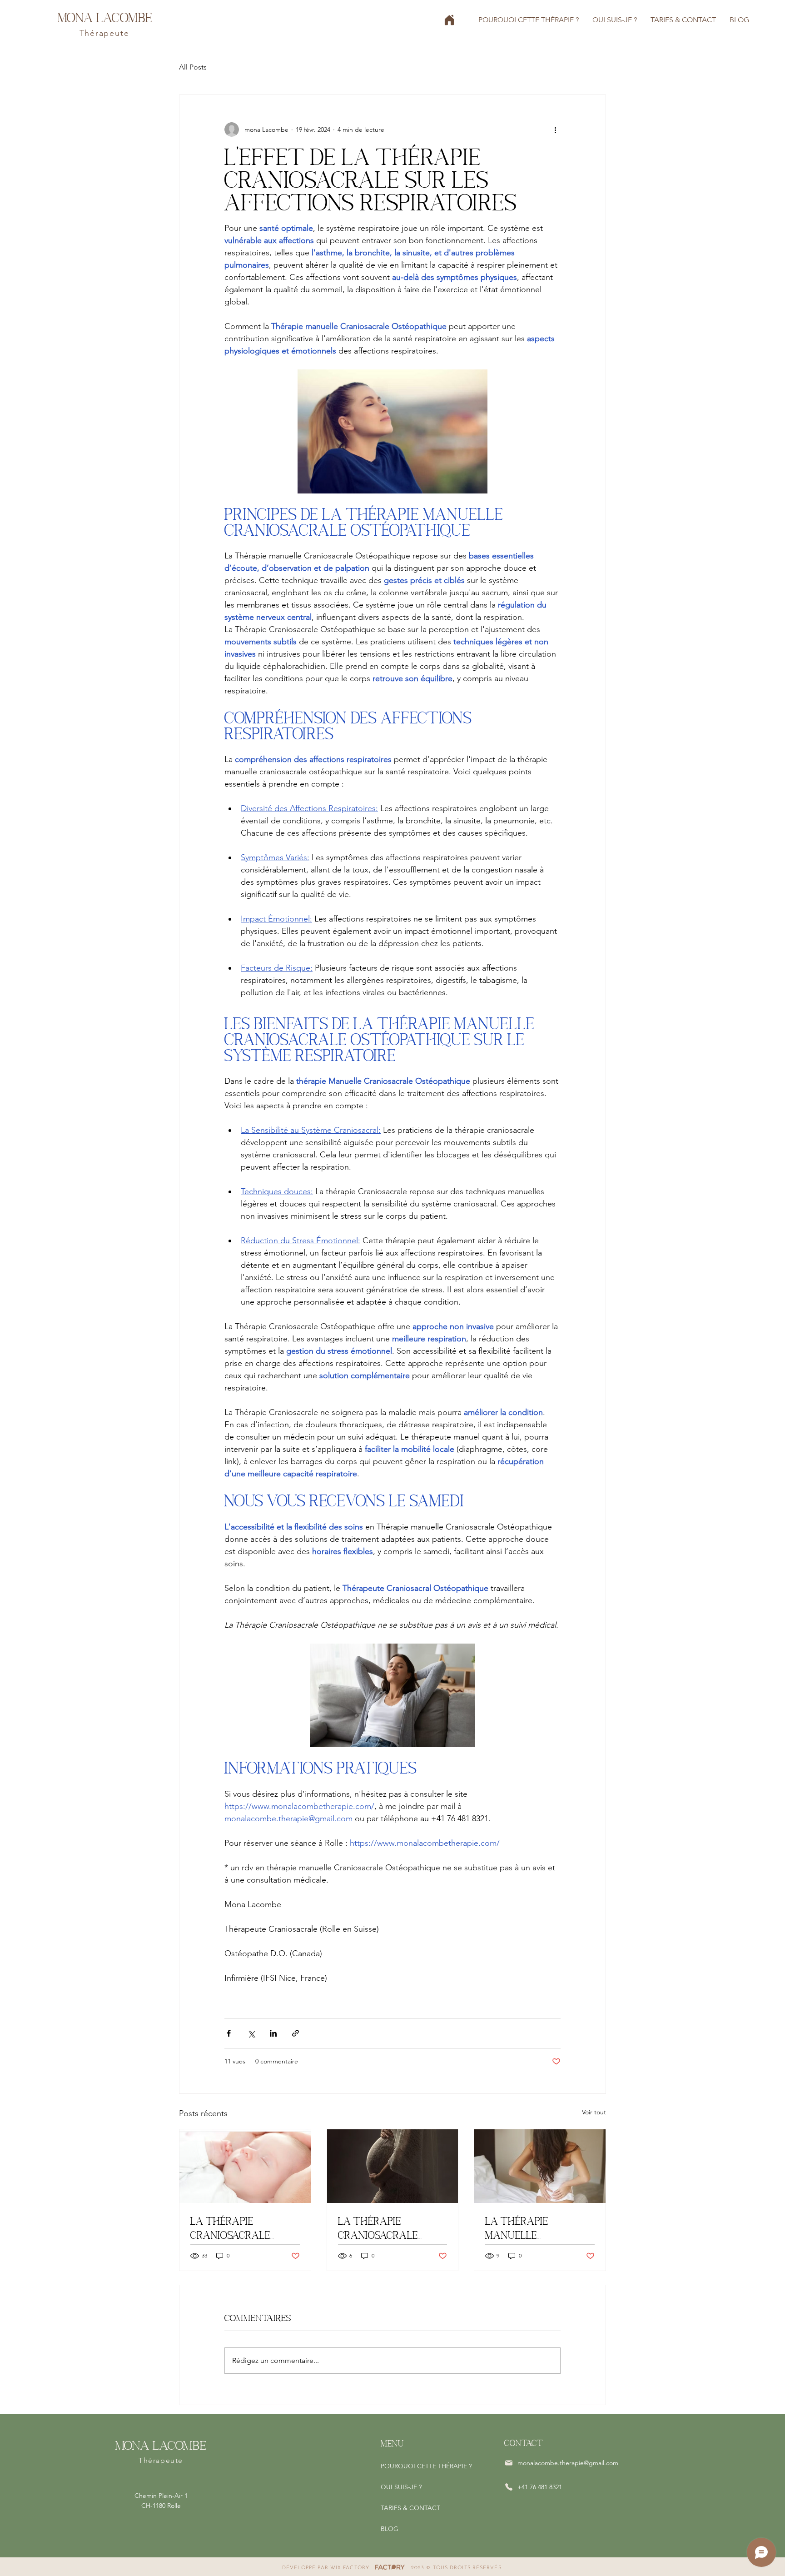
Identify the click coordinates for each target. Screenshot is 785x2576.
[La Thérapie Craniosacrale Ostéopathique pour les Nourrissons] (245, 2166)
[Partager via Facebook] (229, 2033)
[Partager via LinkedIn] (273, 2033)
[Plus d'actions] (555, 130)
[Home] (449, 20)
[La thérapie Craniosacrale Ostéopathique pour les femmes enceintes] (393, 2166)
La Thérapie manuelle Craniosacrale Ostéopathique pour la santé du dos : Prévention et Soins (539, 2229)
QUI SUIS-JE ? (401, 2487)
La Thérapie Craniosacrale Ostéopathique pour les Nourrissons (244, 2229)
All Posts (193, 67)
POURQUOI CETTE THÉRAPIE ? (426, 2466)
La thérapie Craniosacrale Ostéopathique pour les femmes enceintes (391, 2229)
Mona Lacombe (105, 17)
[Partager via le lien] (296, 2033)
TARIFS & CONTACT (410, 2508)
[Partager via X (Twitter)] (251, 2033)
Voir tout (594, 2112)
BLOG (390, 2529)
